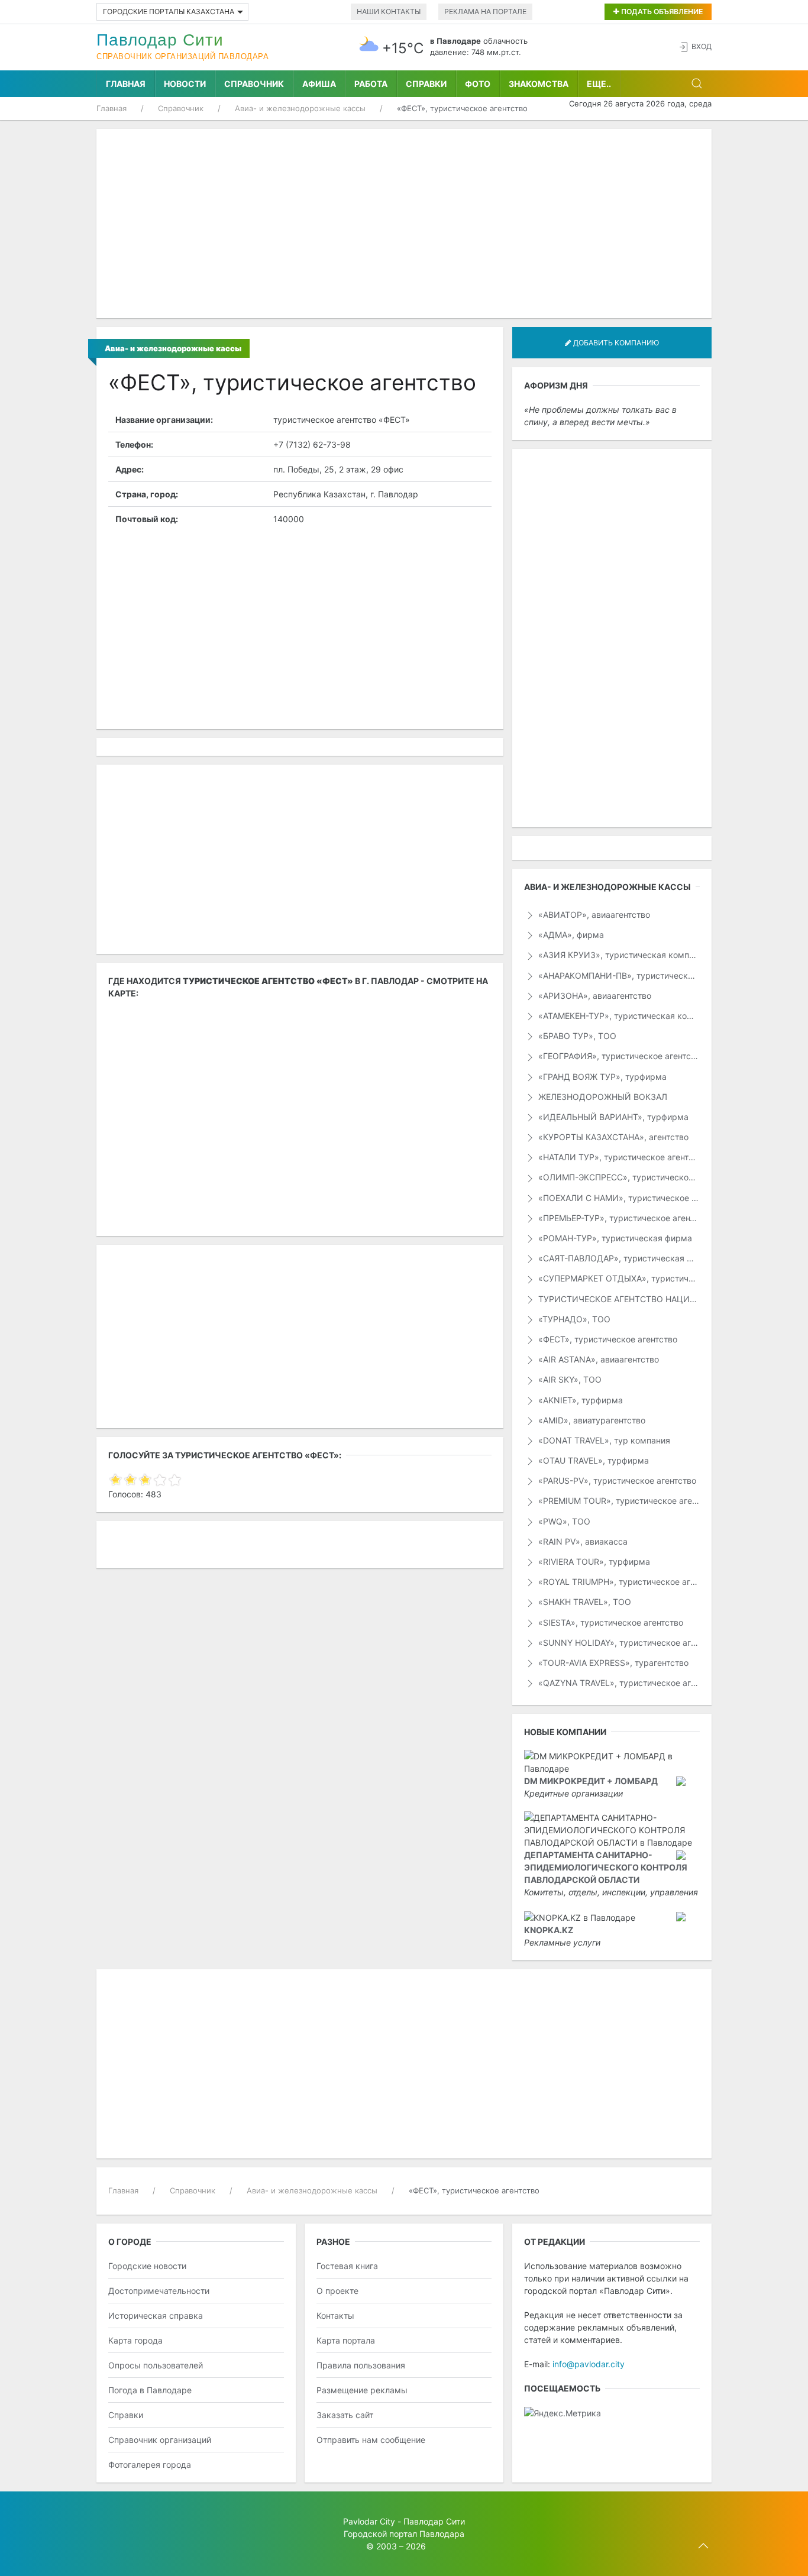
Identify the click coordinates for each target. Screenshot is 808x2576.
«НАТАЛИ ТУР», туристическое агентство (618, 1157)
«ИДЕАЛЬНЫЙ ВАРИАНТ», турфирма (612, 1117)
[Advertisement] (404, 224)
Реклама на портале (485, 12)
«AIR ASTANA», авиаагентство (597, 1359)
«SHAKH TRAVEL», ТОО (584, 1602)
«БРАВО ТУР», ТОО (576, 1036)
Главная (126, 84)
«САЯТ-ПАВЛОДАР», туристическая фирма (618, 1258)
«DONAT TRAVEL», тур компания (603, 1440)
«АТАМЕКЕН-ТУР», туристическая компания (618, 1016)
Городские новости (147, 2266)
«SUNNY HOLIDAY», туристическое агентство (618, 1643)
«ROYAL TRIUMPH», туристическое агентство (618, 1582)
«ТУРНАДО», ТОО (573, 1319)
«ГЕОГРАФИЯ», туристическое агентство (618, 1056)
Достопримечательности (159, 2291)
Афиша (319, 84)
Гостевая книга (347, 2266)
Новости (185, 84)
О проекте (337, 2291)
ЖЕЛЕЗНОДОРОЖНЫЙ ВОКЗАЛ (602, 1097)
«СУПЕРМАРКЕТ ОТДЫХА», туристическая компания (618, 1278)
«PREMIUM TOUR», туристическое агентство (618, 1501)
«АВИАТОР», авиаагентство (593, 915)
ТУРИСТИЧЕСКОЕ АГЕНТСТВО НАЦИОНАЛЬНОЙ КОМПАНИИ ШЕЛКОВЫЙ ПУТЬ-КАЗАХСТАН (618, 1299)
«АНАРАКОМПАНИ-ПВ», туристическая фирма (618, 975)
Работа (371, 84)
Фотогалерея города (150, 2465)
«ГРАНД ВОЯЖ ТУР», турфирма (601, 1077)
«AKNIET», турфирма (579, 1400)
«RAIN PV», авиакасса (582, 1541)
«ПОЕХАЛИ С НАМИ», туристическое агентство (618, 1198)
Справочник (254, 84)
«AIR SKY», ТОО (569, 1379)
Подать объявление (661, 12)
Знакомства (539, 84)
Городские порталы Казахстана (169, 12)
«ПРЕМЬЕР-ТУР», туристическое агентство (618, 1218)
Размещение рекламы (362, 2390)
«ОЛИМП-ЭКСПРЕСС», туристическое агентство (618, 1177)
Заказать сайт (345, 2415)
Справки (426, 84)
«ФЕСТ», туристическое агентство (607, 1339)
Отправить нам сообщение (371, 2440)
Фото (478, 84)
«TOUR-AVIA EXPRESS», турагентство (612, 1663)
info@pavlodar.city (589, 2364)
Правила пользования (361, 2365)
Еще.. (599, 84)
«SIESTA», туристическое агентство (610, 1622)
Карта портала (346, 2340)
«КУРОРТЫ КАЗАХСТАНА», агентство (612, 1137)
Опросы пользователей (156, 2365)
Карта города (135, 2340)
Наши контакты (389, 12)
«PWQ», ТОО (563, 1521)
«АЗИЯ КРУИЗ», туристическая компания (618, 955)
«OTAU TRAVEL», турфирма (592, 1460)
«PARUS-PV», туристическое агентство (616, 1480)
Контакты (335, 2316)
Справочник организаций (160, 2440)
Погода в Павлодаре (150, 2390)
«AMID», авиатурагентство (591, 1420)
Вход (702, 46)
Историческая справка (156, 2316)
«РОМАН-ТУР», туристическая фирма (614, 1238)
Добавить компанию (615, 343)
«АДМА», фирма (570, 935)
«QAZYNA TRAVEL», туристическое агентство (618, 1683)
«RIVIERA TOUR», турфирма (593, 1562)
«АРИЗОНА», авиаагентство (594, 996)
